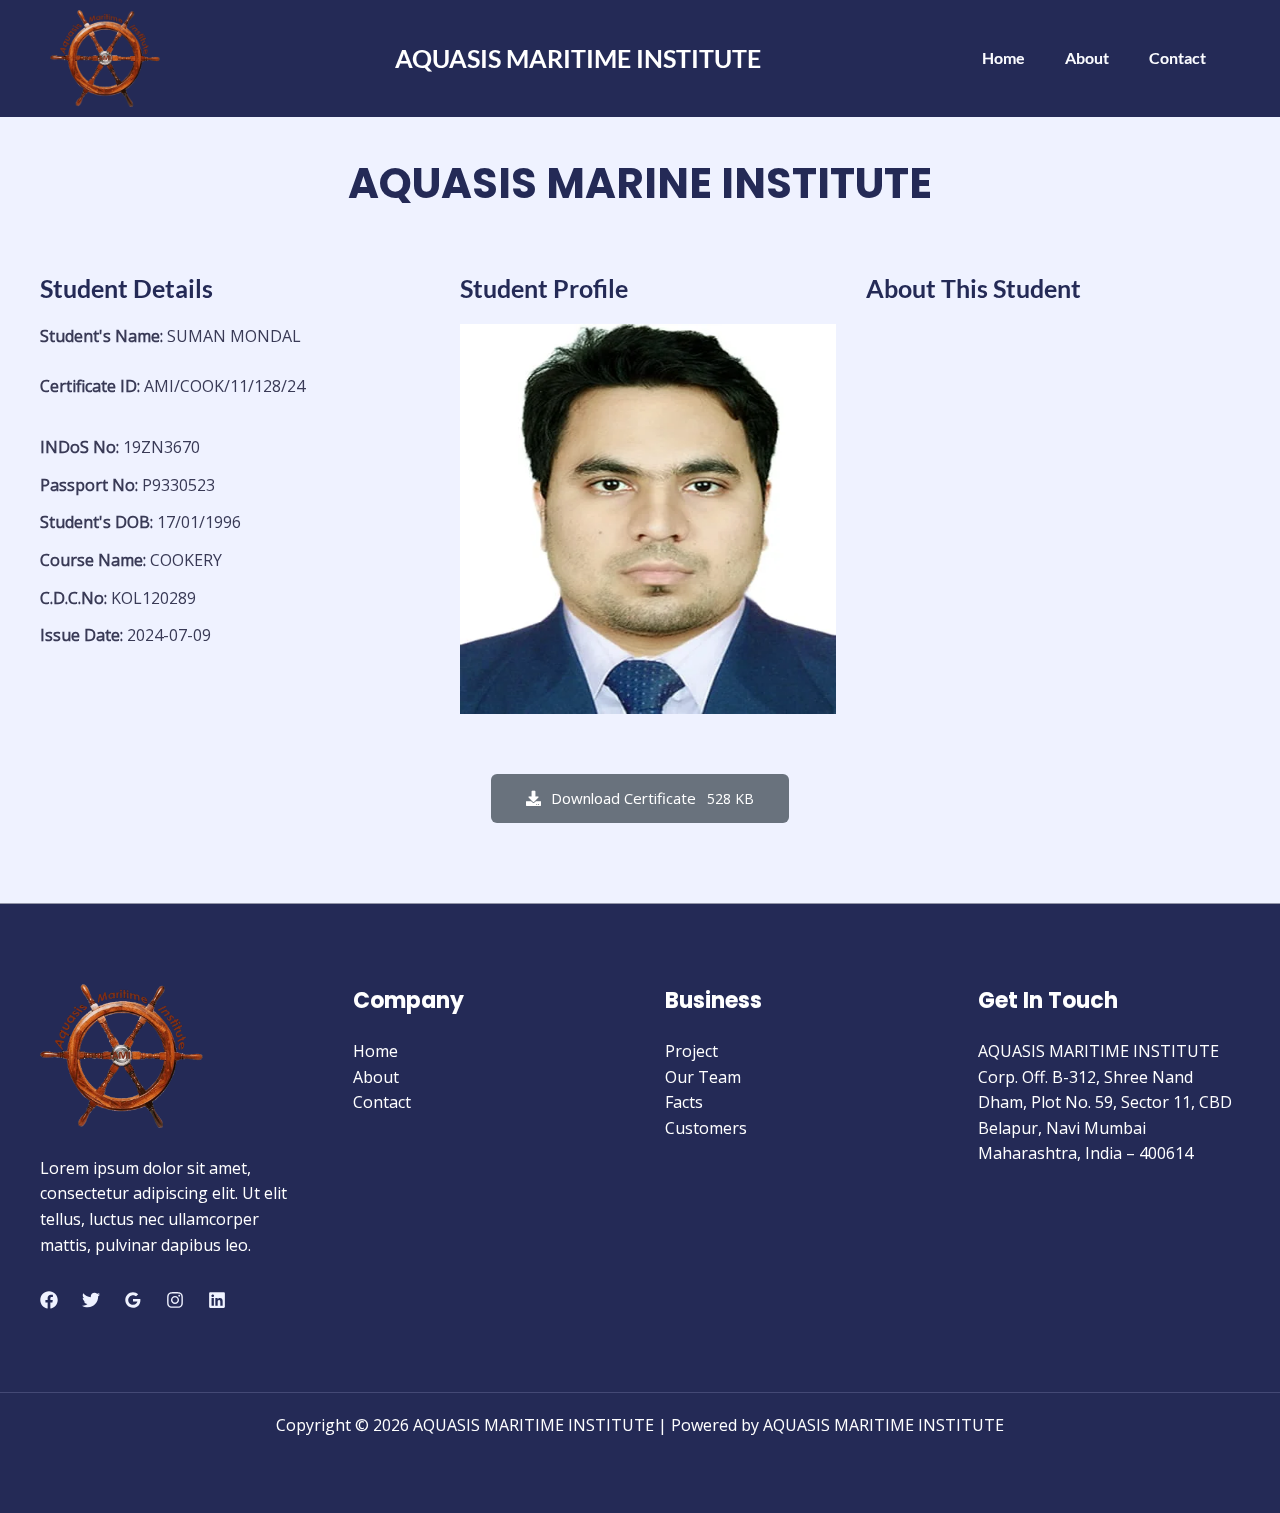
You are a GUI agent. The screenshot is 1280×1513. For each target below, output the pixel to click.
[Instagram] (175, 1300)
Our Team (703, 1077)
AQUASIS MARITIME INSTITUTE (578, 58)
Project (691, 1051)
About (1087, 57)
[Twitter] (91, 1300)
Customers (706, 1128)
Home (1003, 57)
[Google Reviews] (133, 1300)
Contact (1177, 57)
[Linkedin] (217, 1300)
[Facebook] (49, 1300)
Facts (684, 1102)
